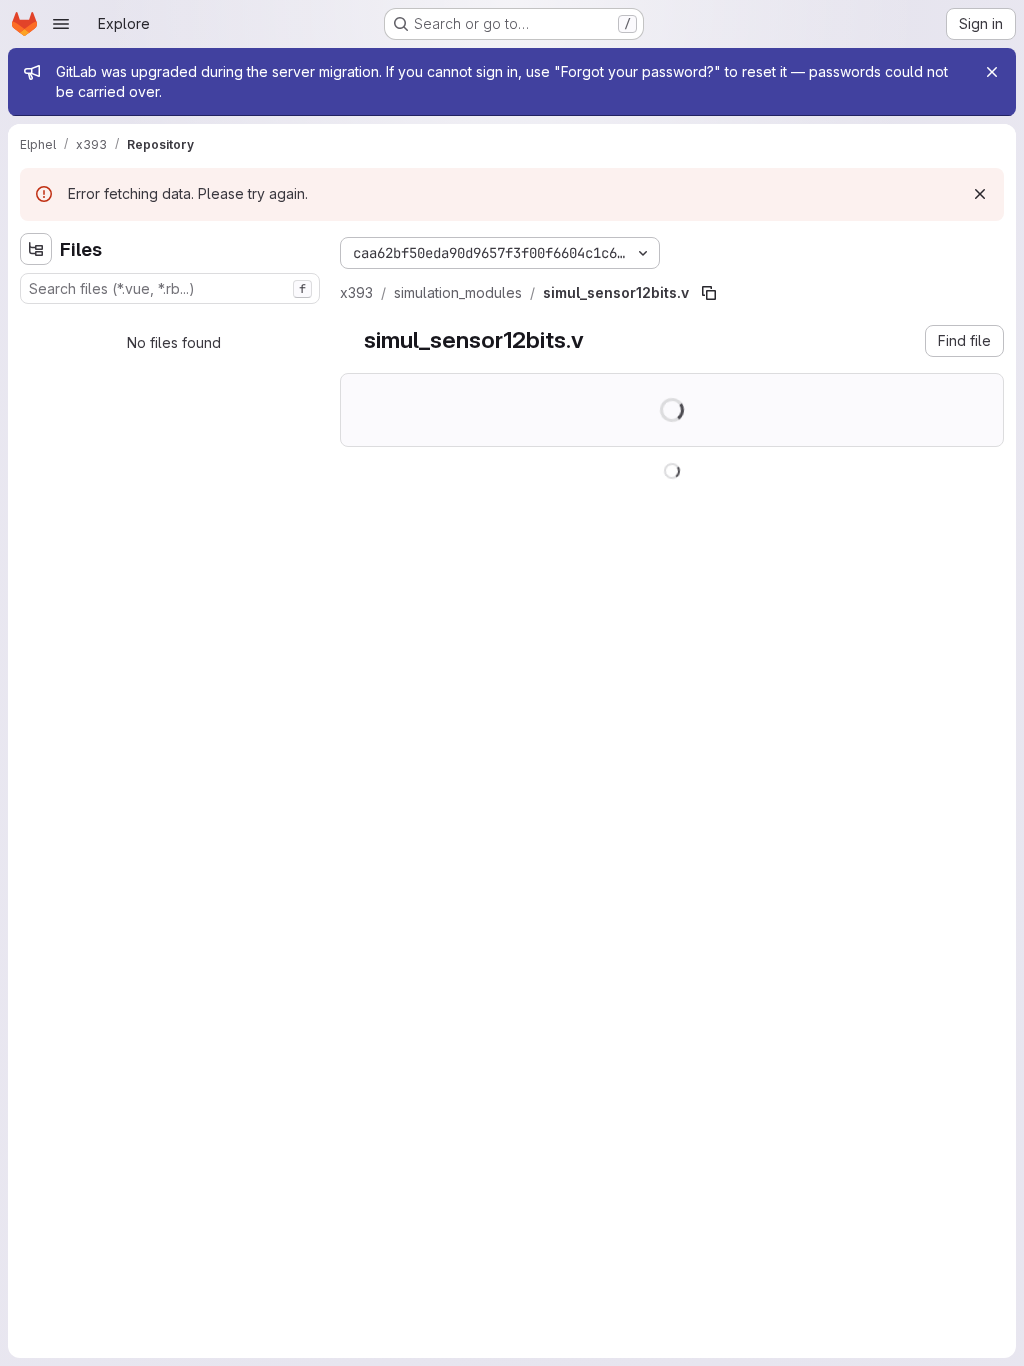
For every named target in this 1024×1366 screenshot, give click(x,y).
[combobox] (170, 288)
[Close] (992, 72)
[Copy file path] (709, 293)
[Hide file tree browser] (36, 249)
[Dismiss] (980, 194)
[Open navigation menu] (61, 24)
